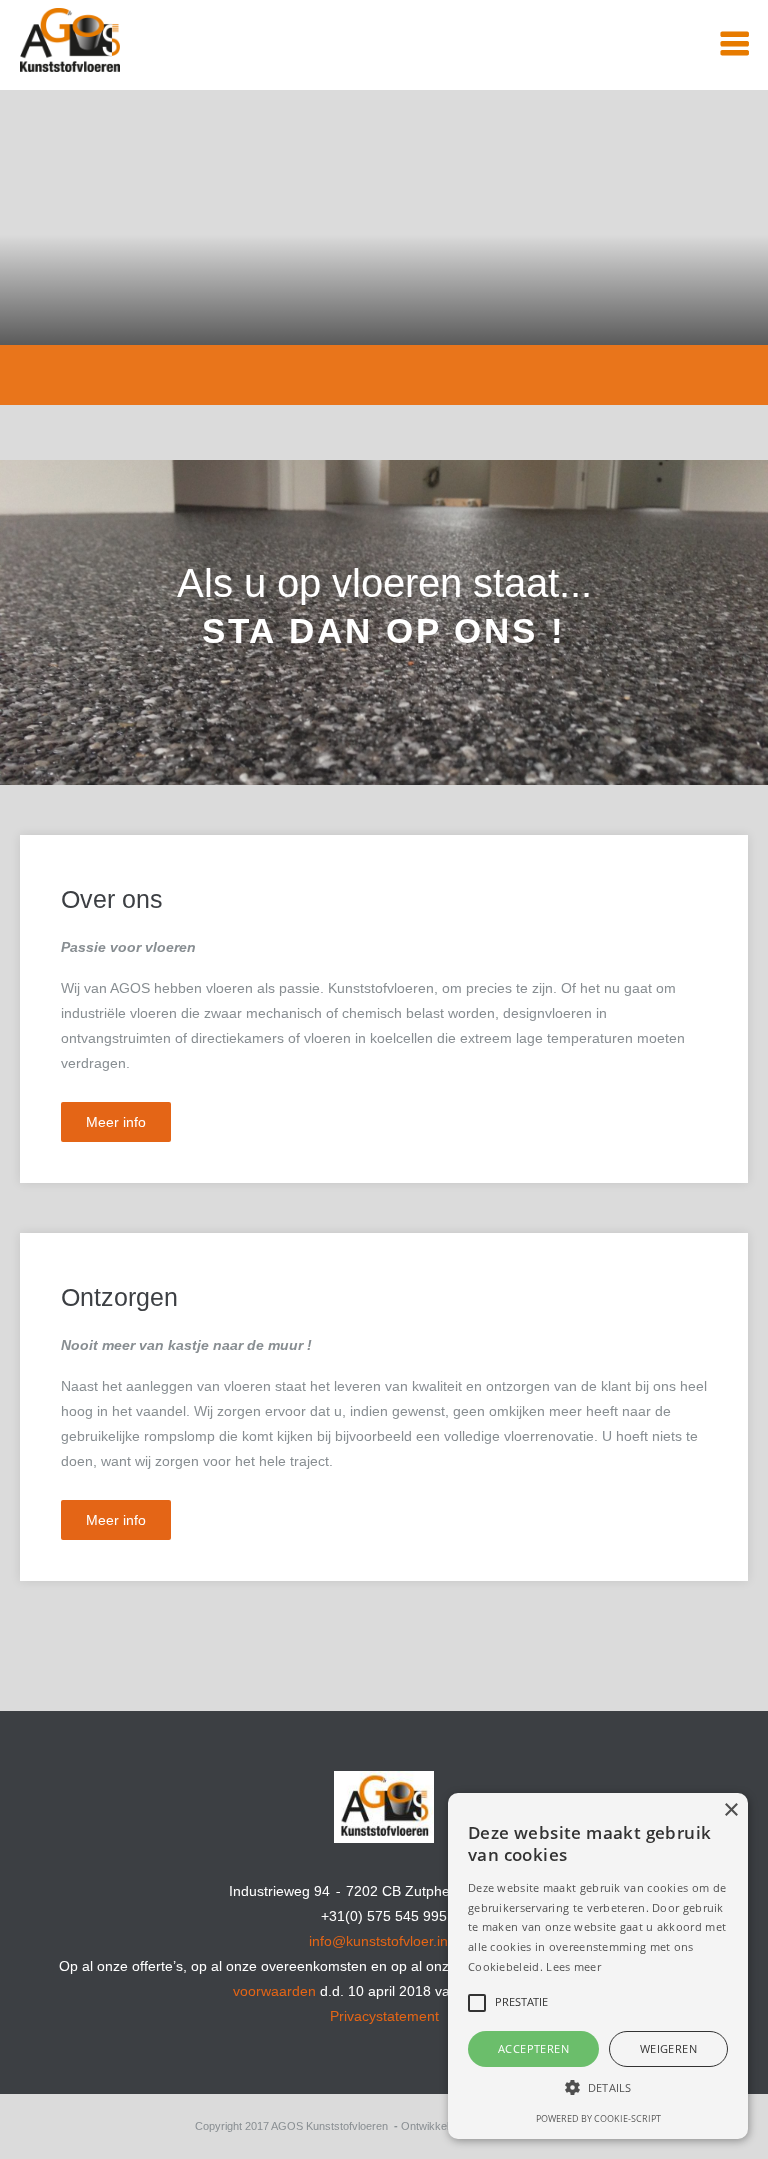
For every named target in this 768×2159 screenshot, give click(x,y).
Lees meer (573, 1966)
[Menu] (734, 44)
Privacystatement (384, 2016)
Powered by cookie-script (598, 2118)
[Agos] (145, 28)
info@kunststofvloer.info (384, 1941)
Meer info (116, 1122)
